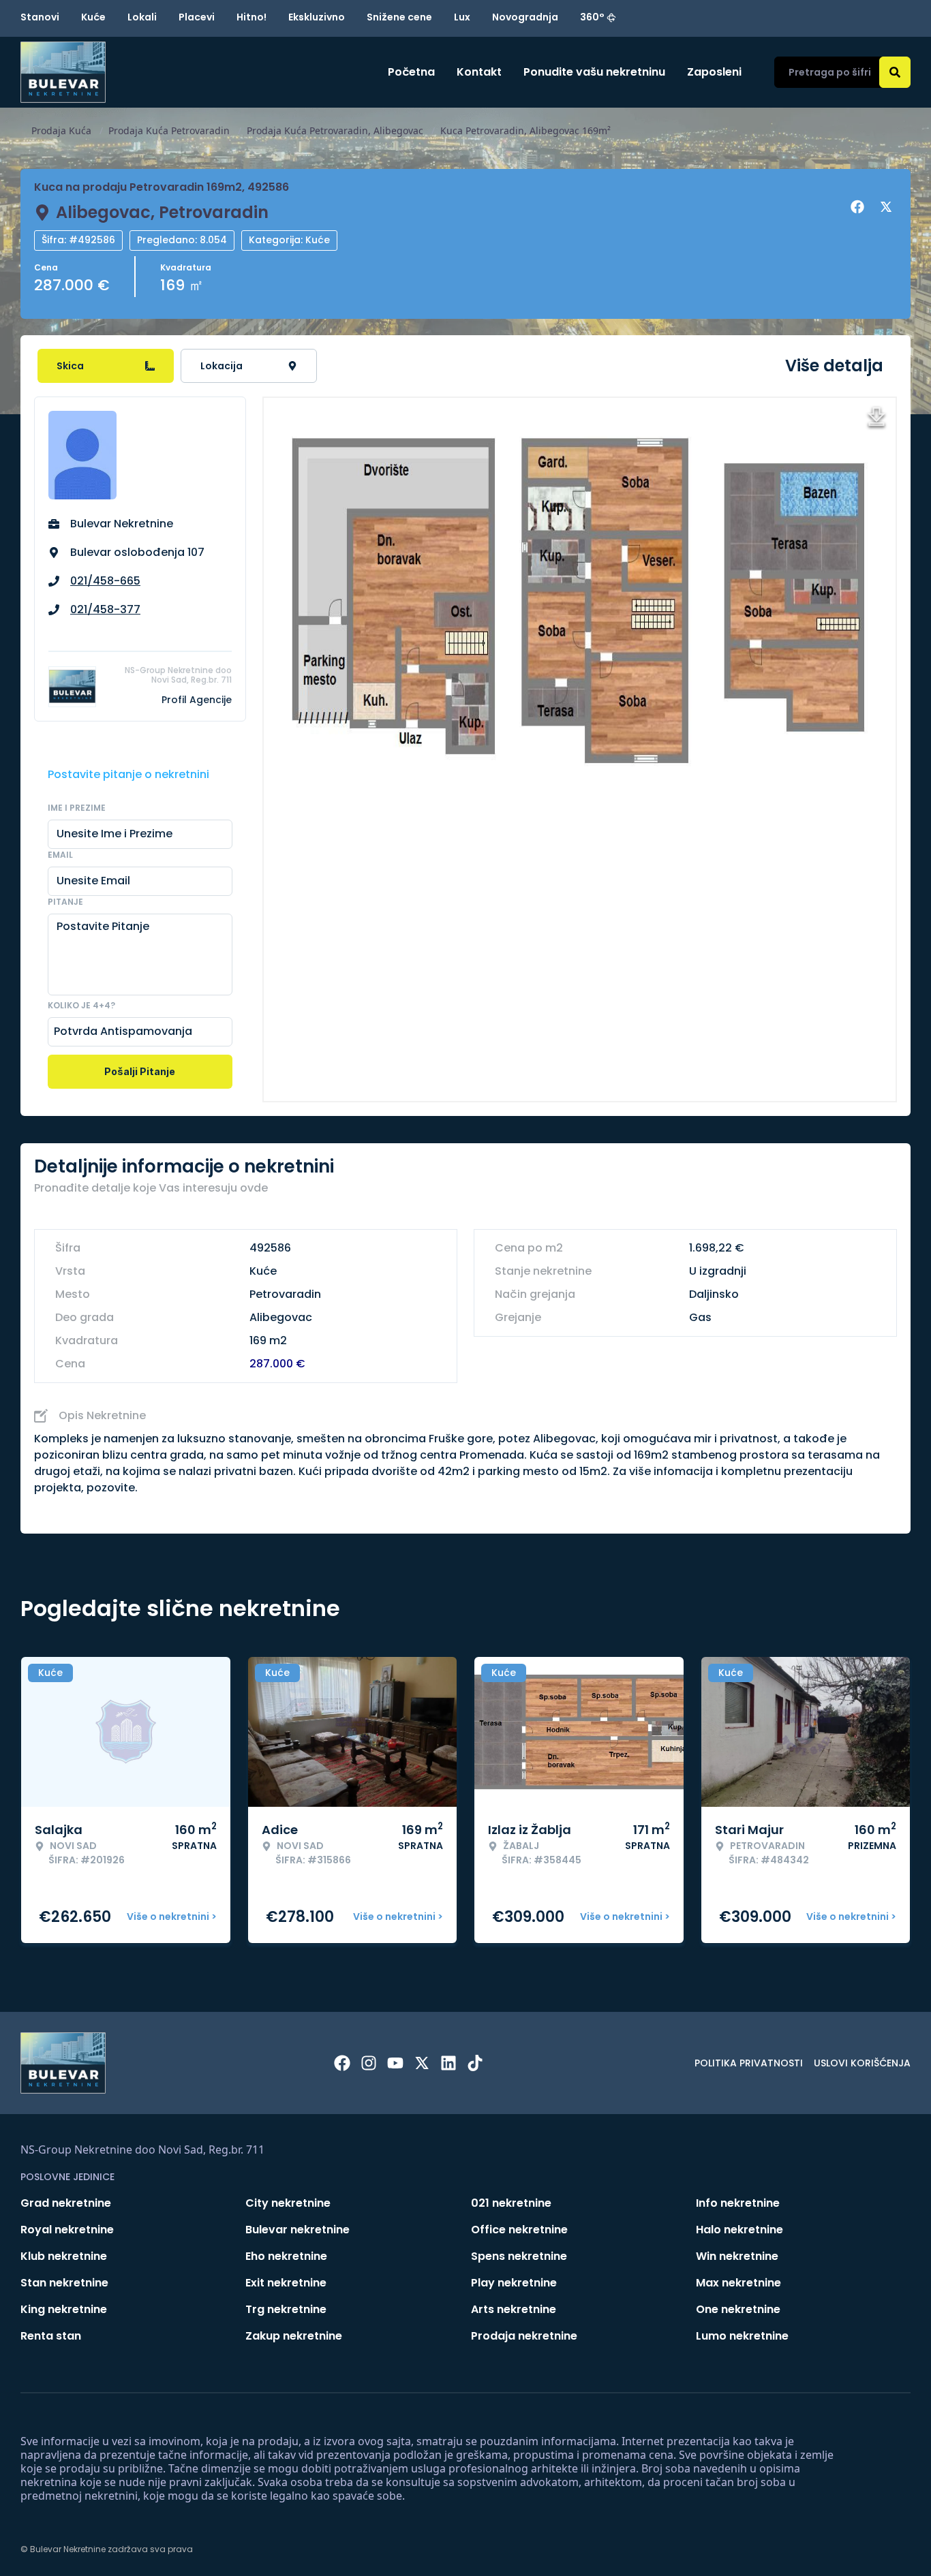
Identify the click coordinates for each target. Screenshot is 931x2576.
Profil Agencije (197, 700)
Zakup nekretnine (294, 2336)
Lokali (142, 17)
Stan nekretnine (64, 2283)
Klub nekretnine (64, 2256)
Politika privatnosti (749, 2063)
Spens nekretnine (519, 2256)
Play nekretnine (514, 2283)
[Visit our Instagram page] (369, 2063)
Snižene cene (399, 17)
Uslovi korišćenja (862, 2063)
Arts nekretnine (514, 2309)
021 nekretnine (511, 2203)
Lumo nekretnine (742, 2336)
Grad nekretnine (66, 2203)
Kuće (93, 17)
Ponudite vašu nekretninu (594, 72)
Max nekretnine (738, 2283)
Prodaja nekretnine (524, 2336)
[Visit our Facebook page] (342, 2063)
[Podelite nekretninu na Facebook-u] (859, 207)
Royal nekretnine (67, 2230)
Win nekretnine (737, 2256)
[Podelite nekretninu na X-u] (888, 207)
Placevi (197, 17)
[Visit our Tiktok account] (475, 2063)
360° (592, 17)
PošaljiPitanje (140, 1071)
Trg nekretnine (286, 2309)
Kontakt (479, 72)
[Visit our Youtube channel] (395, 2063)
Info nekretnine (738, 2203)
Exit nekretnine (286, 2283)
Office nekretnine (519, 2230)
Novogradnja (525, 17)
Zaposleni (714, 72)
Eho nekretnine (286, 2256)
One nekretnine (738, 2309)
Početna (411, 72)
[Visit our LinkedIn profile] (448, 2063)
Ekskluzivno (317, 17)
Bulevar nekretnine (297, 2230)
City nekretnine (288, 2203)
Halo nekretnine (739, 2230)
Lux (462, 17)
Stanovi (40, 17)
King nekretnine (64, 2309)
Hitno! (251, 17)
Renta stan (51, 2336)
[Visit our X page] (422, 2063)
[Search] (895, 72)
